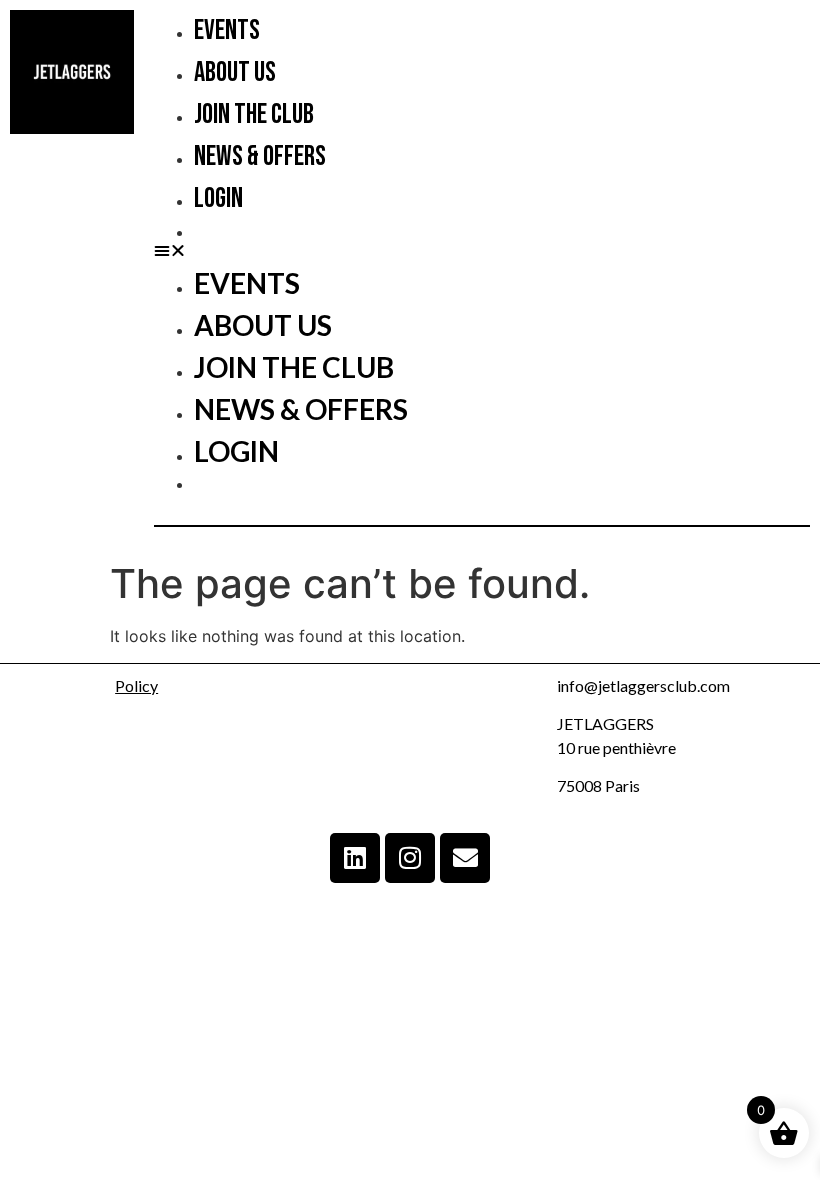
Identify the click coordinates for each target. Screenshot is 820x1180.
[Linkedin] (355, 858)
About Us (235, 72)
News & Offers (260, 156)
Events (227, 30)
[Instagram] (410, 858)
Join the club (254, 114)
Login (218, 198)
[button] (482, 250)
